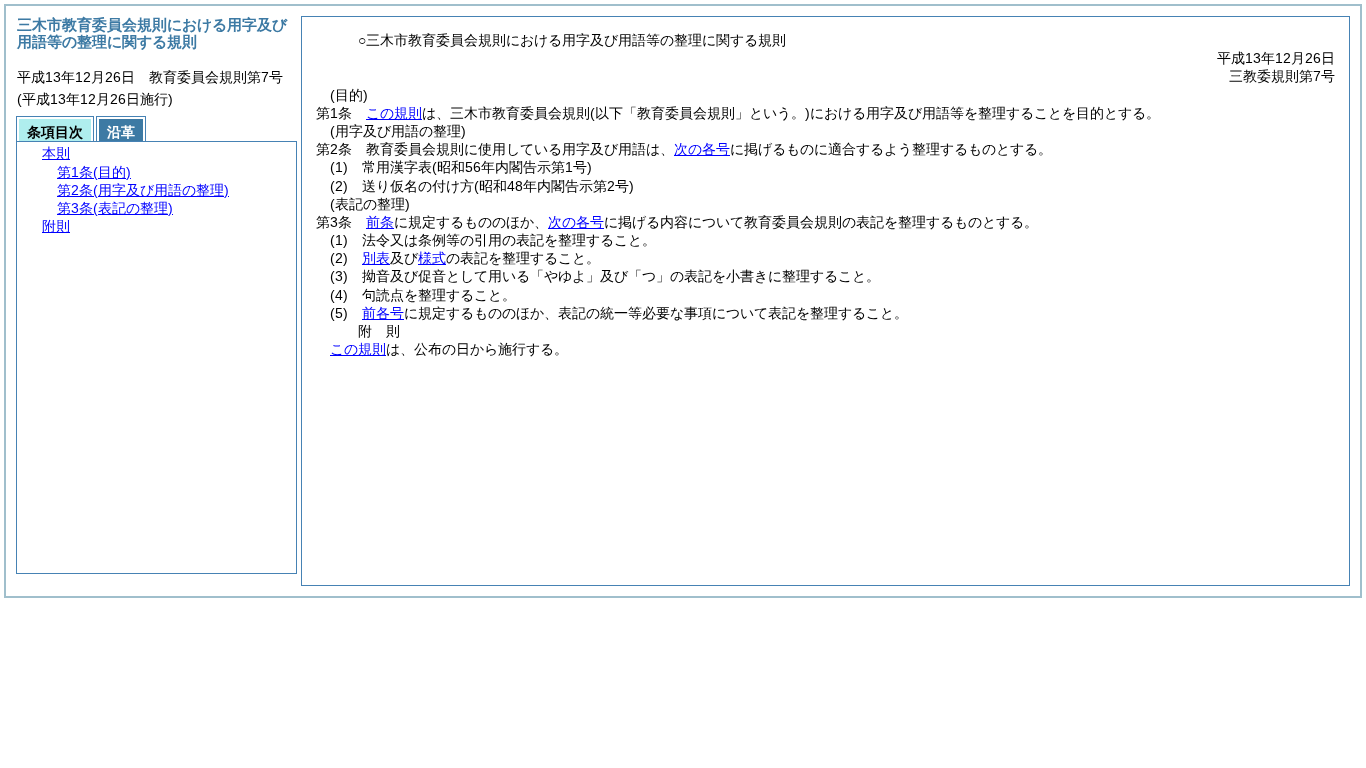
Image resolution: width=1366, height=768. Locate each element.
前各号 (383, 313)
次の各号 (702, 149)
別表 (376, 258)
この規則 (394, 113)
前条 (380, 222)
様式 (432, 258)
